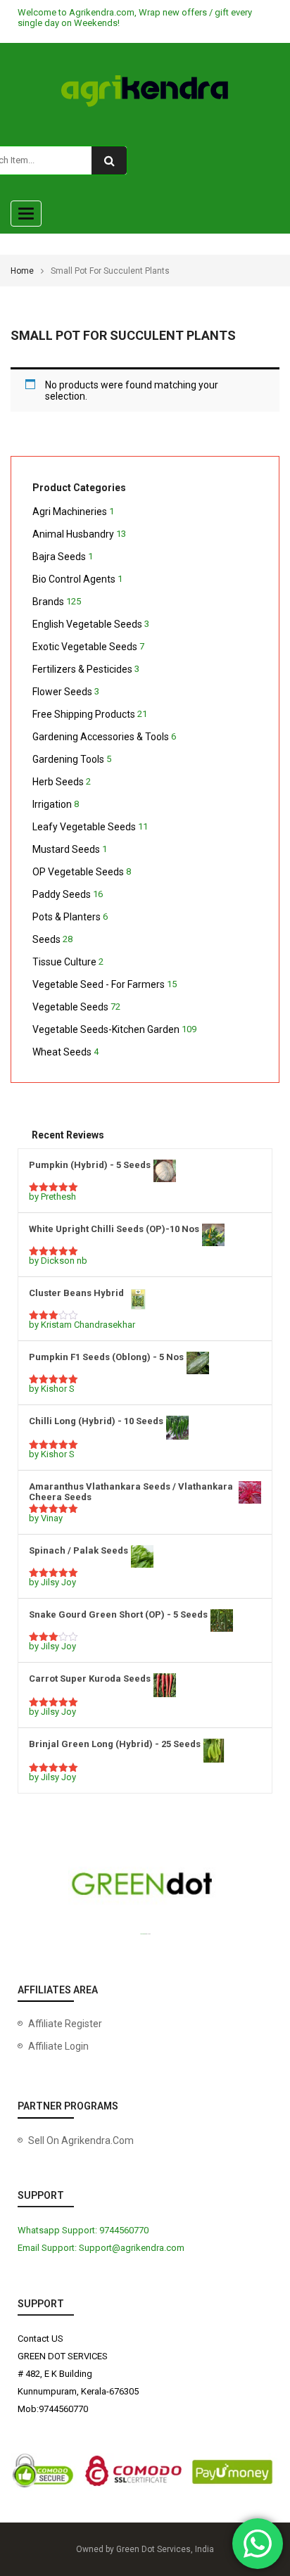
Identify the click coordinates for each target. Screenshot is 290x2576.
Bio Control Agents (74, 579)
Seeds (46, 939)
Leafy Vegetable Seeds (84, 827)
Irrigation (52, 804)
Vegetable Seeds (70, 1007)
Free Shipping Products (84, 714)
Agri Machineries (70, 512)
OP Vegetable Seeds (78, 872)
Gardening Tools (68, 759)
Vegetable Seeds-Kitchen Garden (106, 1029)
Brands (48, 602)
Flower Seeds (62, 692)
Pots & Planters (67, 917)
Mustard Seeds (66, 849)
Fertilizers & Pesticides (82, 669)
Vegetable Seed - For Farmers (99, 984)
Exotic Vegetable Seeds (85, 647)
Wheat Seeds (62, 1052)
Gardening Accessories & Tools (101, 737)
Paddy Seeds (62, 894)
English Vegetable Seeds (87, 624)
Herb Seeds (58, 782)
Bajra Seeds (59, 557)
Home (22, 271)
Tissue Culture (64, 962)
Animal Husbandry (73, 534)
